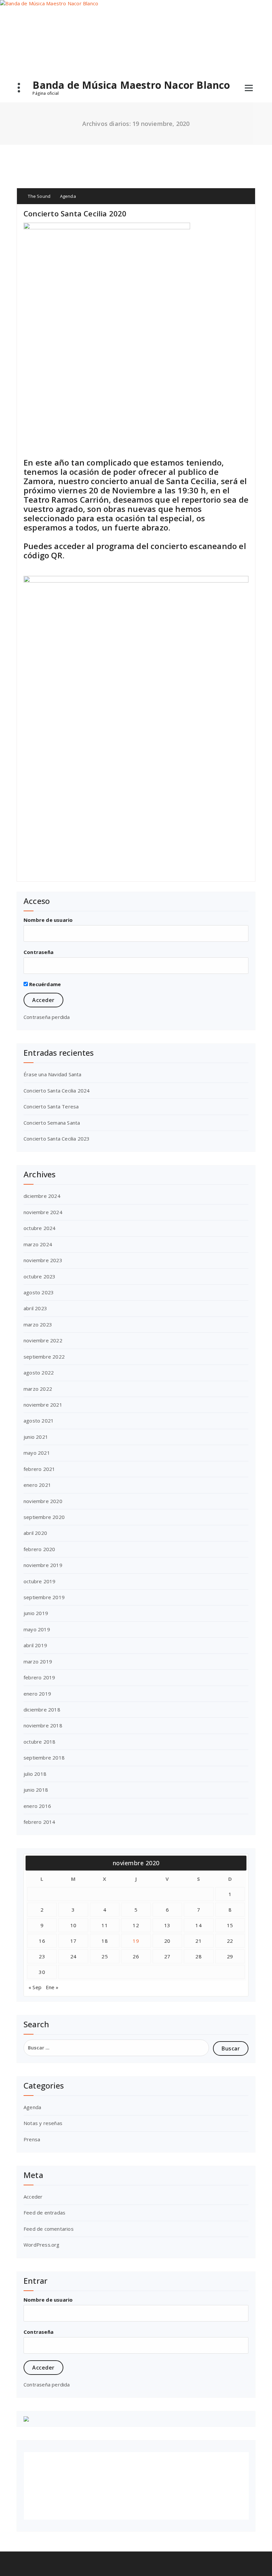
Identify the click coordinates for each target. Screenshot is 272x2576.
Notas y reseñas (43, 2123)
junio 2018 (36, 1790)
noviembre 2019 (43, 1565)
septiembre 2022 (44, 1357)
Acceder (33, 2197)
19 (136, 1941)
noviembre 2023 (43, 1260)
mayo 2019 (37, 1629)
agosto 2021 (39, 1421)
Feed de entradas (44, 2212)
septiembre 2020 (44, 1517)
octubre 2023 (39, 1276)
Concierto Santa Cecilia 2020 (75, 213)
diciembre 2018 (42, 1709)
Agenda (68, 196)
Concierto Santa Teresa (51, 1106)
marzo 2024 (38, 1244)
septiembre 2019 (44, 1597)
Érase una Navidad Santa (53, 1074)
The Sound (39, 196)
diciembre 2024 (42, 1196)
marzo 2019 (38, 1661)
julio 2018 (35, 1774)
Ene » (52, 1987)
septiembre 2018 (44, 1758)
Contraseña (38, 952)
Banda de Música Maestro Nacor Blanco (131, 85)
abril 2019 (35, 1645)
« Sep (35, 1987)
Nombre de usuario (48, 920)
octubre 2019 (39, 1581)
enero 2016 (37, 1806)
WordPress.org (42, 2245)
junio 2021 (36, 1437)
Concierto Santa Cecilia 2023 (57, 1139)
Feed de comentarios (49, 2229)
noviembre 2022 (43, 1340)
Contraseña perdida (47, 1017)
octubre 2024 (39, 1228)
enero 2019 (37, 1694)
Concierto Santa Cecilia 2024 (57, 1091)
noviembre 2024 (43, 1212)
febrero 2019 (39, 1677)
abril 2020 (35, 1533)
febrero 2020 (39, 1549)
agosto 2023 (39, 1292)
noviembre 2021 (43, 1405)
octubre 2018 (39, 1742)
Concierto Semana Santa (52, 1123)
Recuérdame (44, 984)
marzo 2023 (38, 1324)
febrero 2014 (39, 1822)
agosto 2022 (39, 1372)
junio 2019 (36, 1613)
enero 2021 (37, 1485)
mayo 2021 (37, 1453)
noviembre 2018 (43, 1725)
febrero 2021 (39, 1469)
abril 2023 (35, 1308)
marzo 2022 (38, 1389)
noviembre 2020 (43, 1501)
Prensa (32, 2139)
